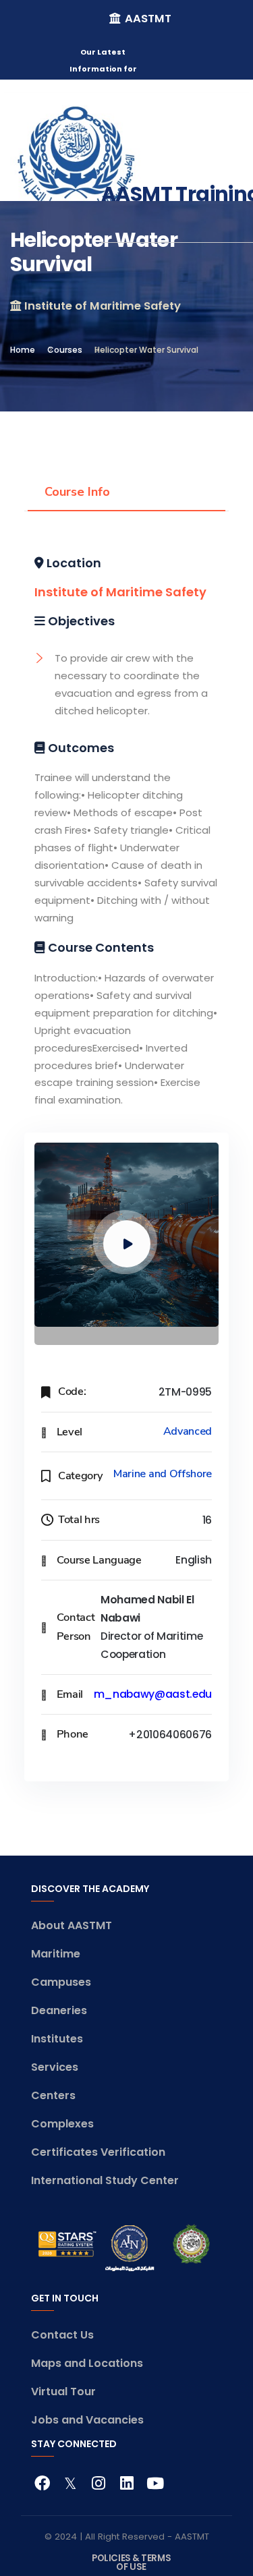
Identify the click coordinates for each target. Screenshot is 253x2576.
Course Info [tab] (77, 492)
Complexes (62, 2124)
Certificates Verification (98, 2152)
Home (23, 350)
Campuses (61, 1982)
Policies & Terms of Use (131, 2562)
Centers (53, 2095)
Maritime (56, 1954)
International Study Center (105, 2180)
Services (55, 2067)
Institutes (57, 2039)
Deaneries (59, 2010)
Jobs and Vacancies (87, 2420)
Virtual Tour (63, 2392)
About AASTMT (72, 1925)
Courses (65, 350)
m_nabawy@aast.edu (153, 1694)
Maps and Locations (87, 2363)
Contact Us (62, 2335)
